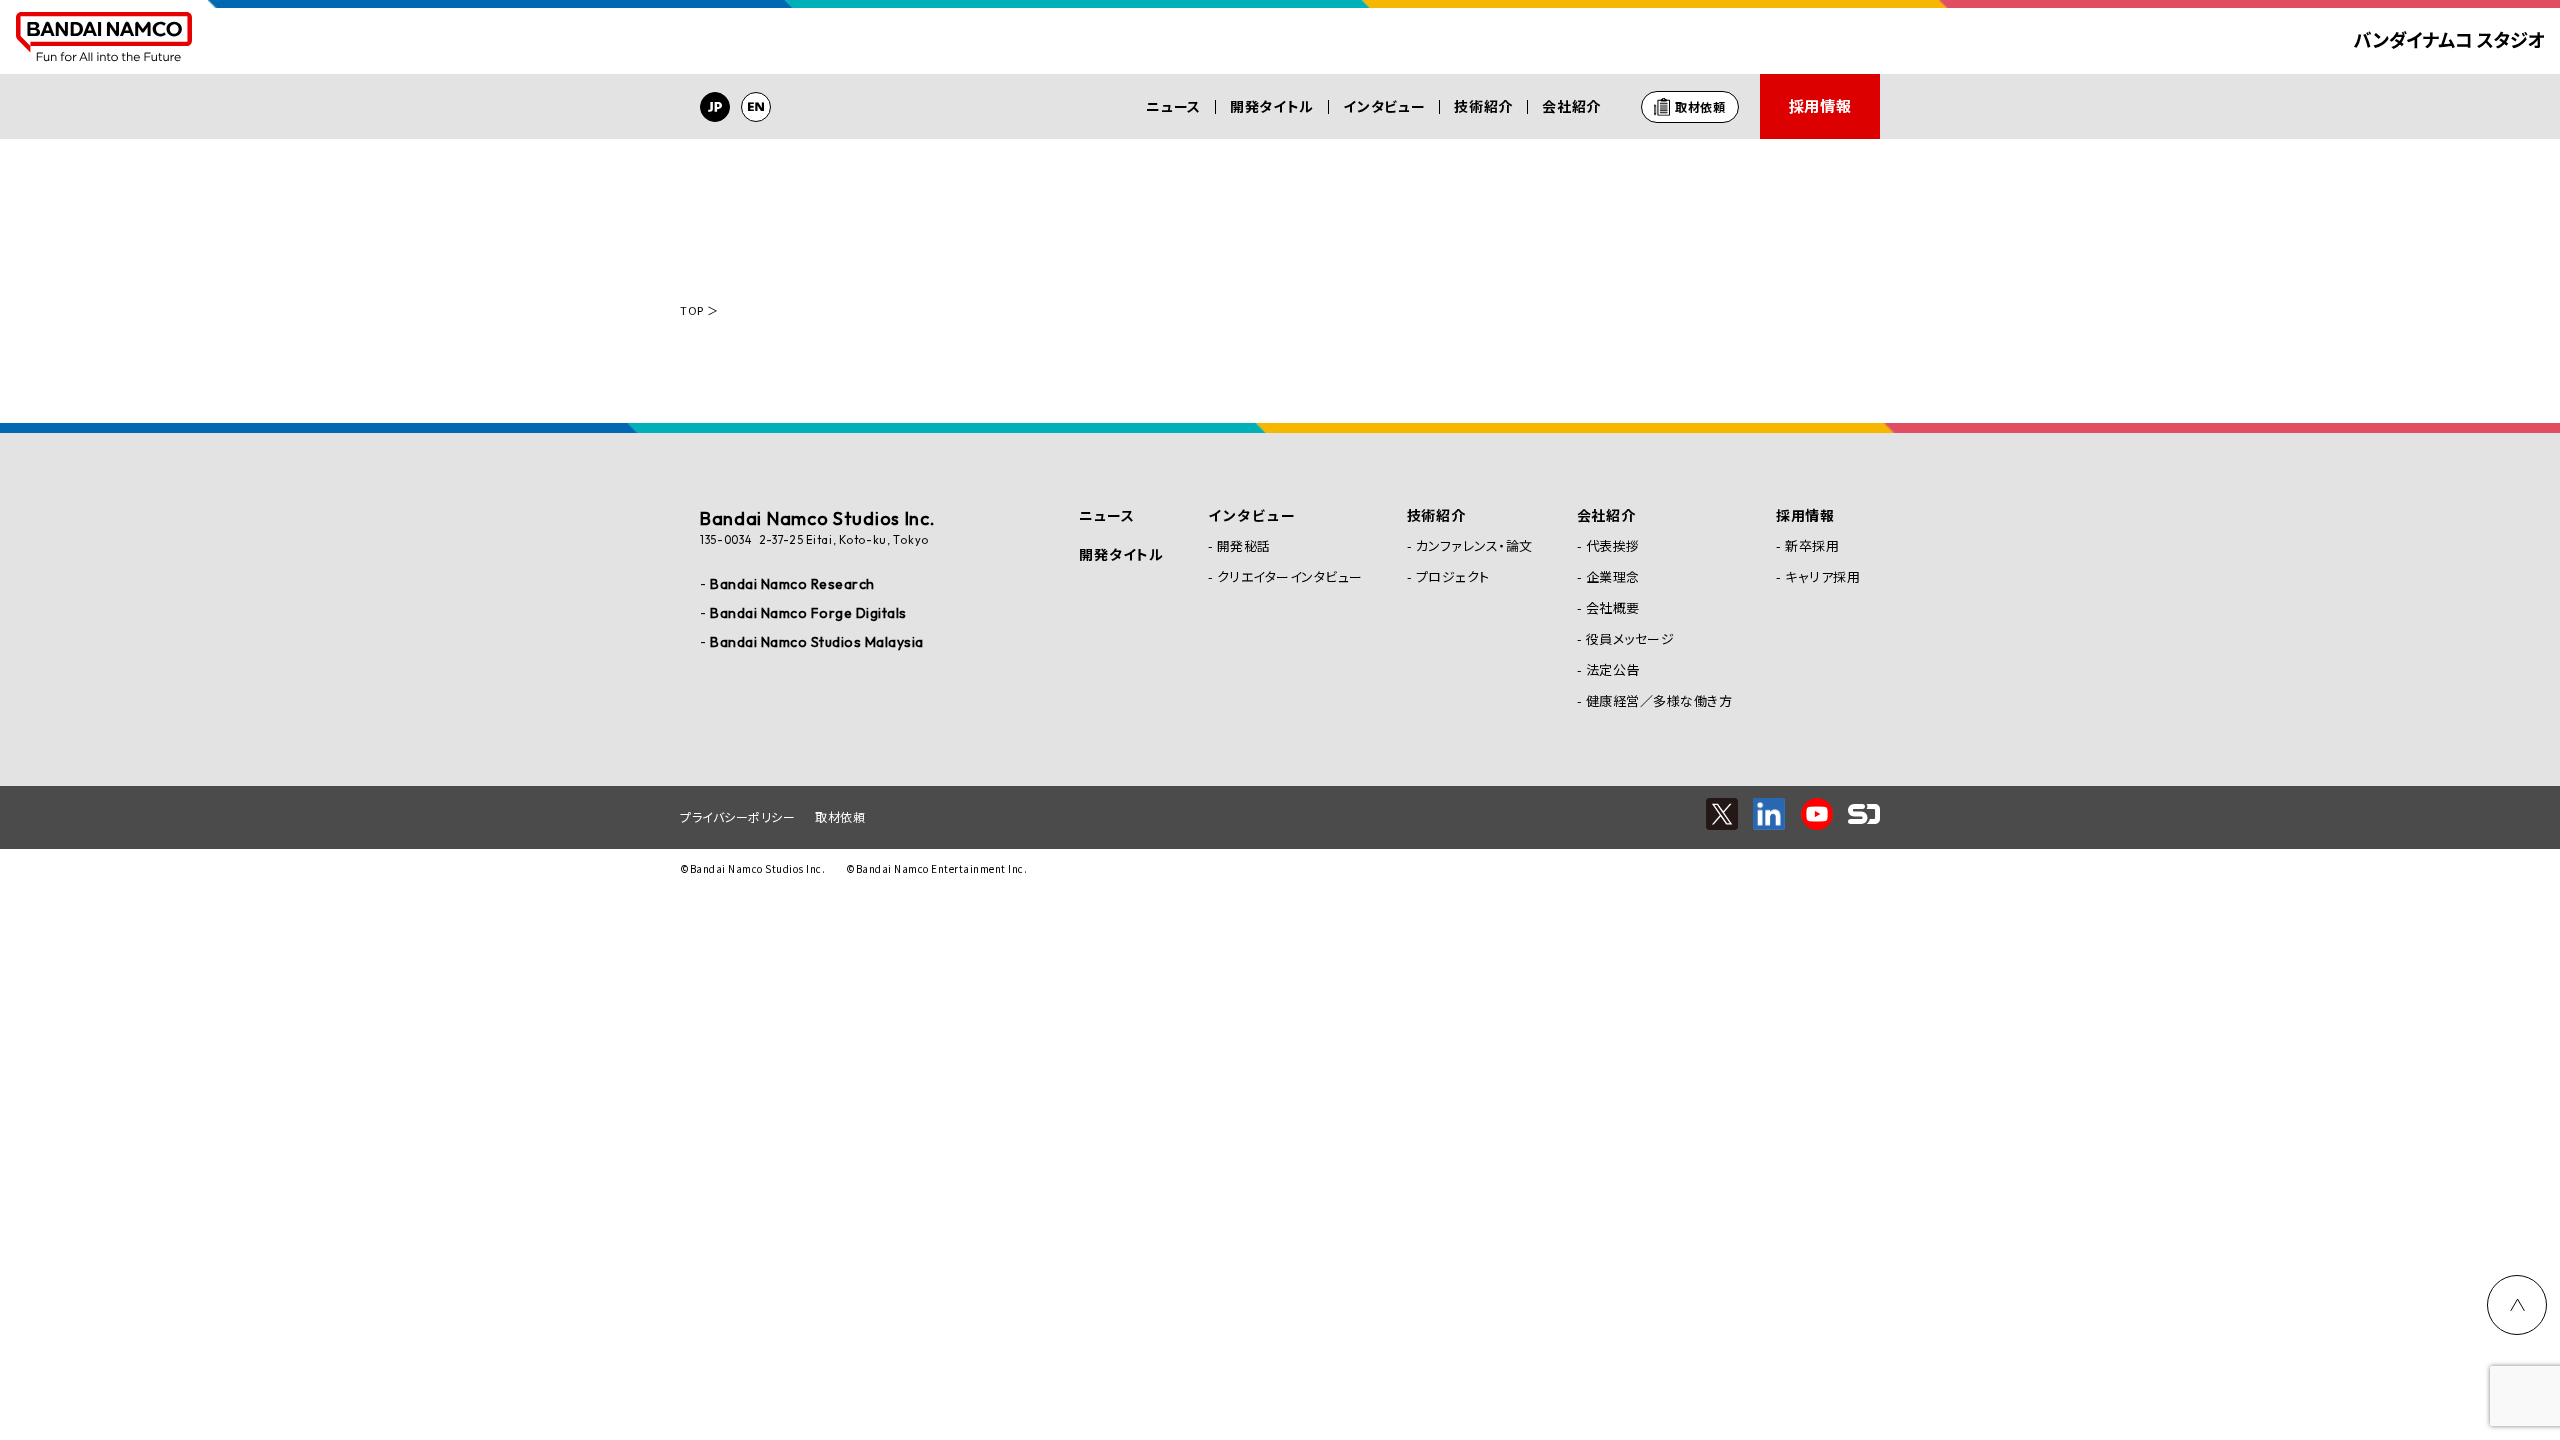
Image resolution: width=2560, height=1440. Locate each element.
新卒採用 (1812, 545)
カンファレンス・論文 (1474, 545)
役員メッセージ (1630, 638)
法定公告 (1613, 669)
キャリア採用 (1822, 576)
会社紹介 (1571, 106)
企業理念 (1613, 576)
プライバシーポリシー (737, 816)
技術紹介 (1483, 106)
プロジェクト (1453, 576)
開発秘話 (1244, 545)
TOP (692, 310)
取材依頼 (840, 816)
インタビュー (1384, 106)
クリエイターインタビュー (1290, 576)
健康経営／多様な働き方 (1659, 700)
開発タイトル (1272, 106)
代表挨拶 (1613, 545)
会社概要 (1613, 607)
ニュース (1173, 106)
